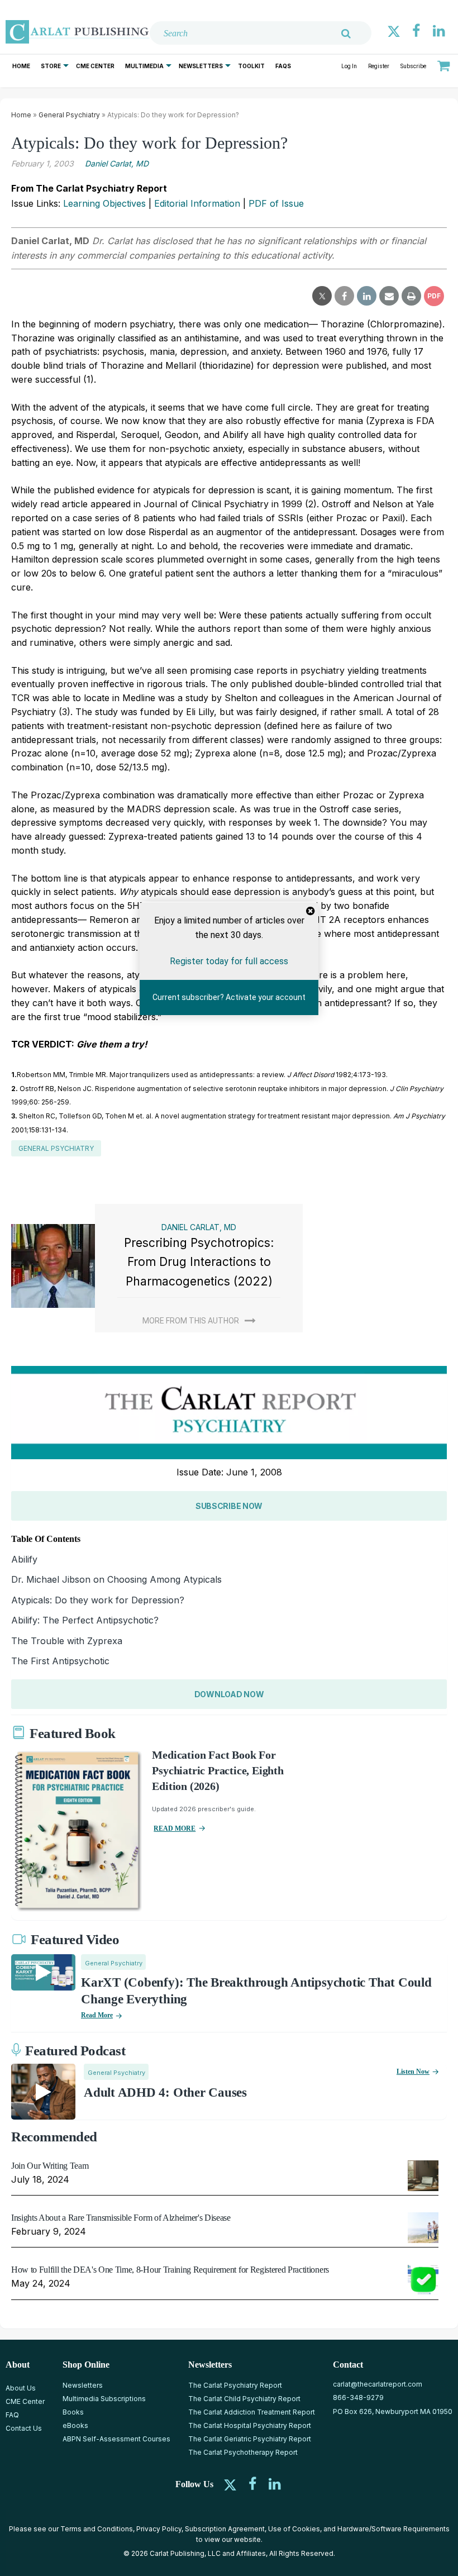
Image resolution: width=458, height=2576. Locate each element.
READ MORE (175, 1829)
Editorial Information (197, 203)
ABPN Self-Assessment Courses (116, 2439)
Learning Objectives (104, 203)
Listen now (413, 2072)
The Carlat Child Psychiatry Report (244, 2399)
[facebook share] (344, 296)
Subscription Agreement (225, 2529)
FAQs (283, 66)
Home (21, 66)
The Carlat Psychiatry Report (235, 2385)
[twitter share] (322, 296)
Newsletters (201, 66)
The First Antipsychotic (60, 1661)
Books (73, 2412)
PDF (434, 296)
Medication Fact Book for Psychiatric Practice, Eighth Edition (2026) (218, 1770)
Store (51, 66)
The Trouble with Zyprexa (67, 1641)
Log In (349, 66)
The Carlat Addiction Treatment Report (252, 2412)
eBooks (75, 2425)
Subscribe (413, 66)
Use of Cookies (294, 2529)
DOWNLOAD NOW (229, 1694)
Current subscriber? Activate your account (229, 997)
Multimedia (144, 66)
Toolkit (251, 66)
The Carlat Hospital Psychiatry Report (250, 2425)
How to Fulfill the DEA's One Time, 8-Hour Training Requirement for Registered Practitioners (170, 2270)
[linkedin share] (367, 296)
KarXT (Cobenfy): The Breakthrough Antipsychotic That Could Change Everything (256, 1991)
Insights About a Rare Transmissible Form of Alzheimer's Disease (121, 2218)
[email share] (389, 296)
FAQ (12, 2415)
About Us (21, 2388)
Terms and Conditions (97, 2529)
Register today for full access (229, 961)
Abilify (24, 1559)
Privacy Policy (159, 2529)
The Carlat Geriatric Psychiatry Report (250, 2439)
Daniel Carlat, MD (117, 163)
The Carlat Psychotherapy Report (243, 2452)
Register (379, 66)
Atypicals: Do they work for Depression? (98, 1600)
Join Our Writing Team (50, 2166)
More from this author (191, 1321)
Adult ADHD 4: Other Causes (165, 2092)
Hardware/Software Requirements (393, 2529)
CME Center (95, 66)
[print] (411, 296)
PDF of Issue (276, 203)
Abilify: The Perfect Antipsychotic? (85, 1620)
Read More (97, 2015)
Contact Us (24, 2428)
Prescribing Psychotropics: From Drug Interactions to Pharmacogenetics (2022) (199, 1262)
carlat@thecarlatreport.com (378, 2384)
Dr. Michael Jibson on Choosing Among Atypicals (116, 1579)
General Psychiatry (69, 115)
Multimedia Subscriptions (104, 2399)
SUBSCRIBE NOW (229, 1506)
